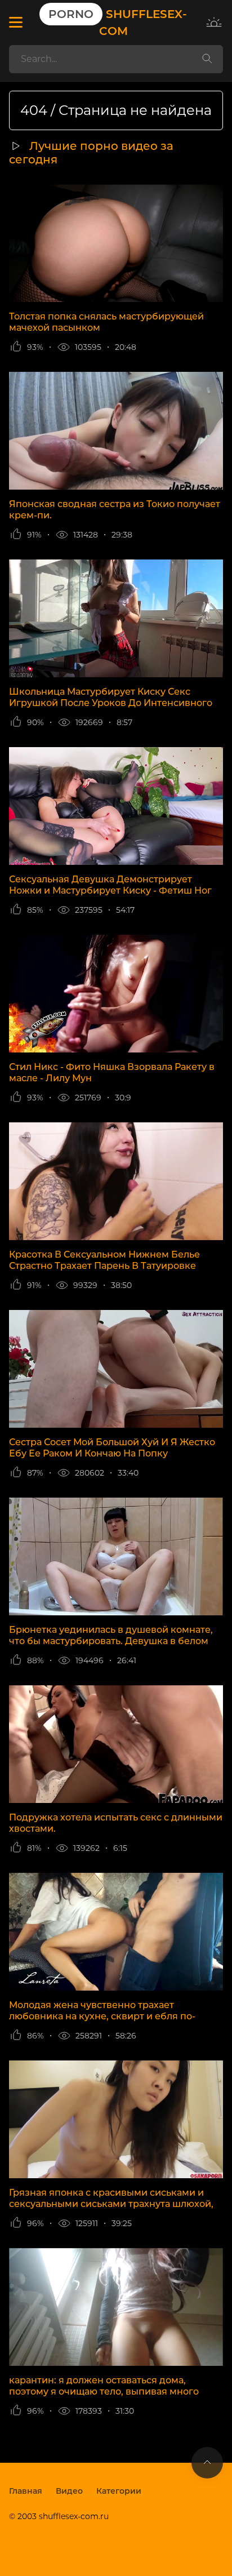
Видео (69, 2491)
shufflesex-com (118, 23)
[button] (15, 23)
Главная (26, 2491)
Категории (119, 2491)
